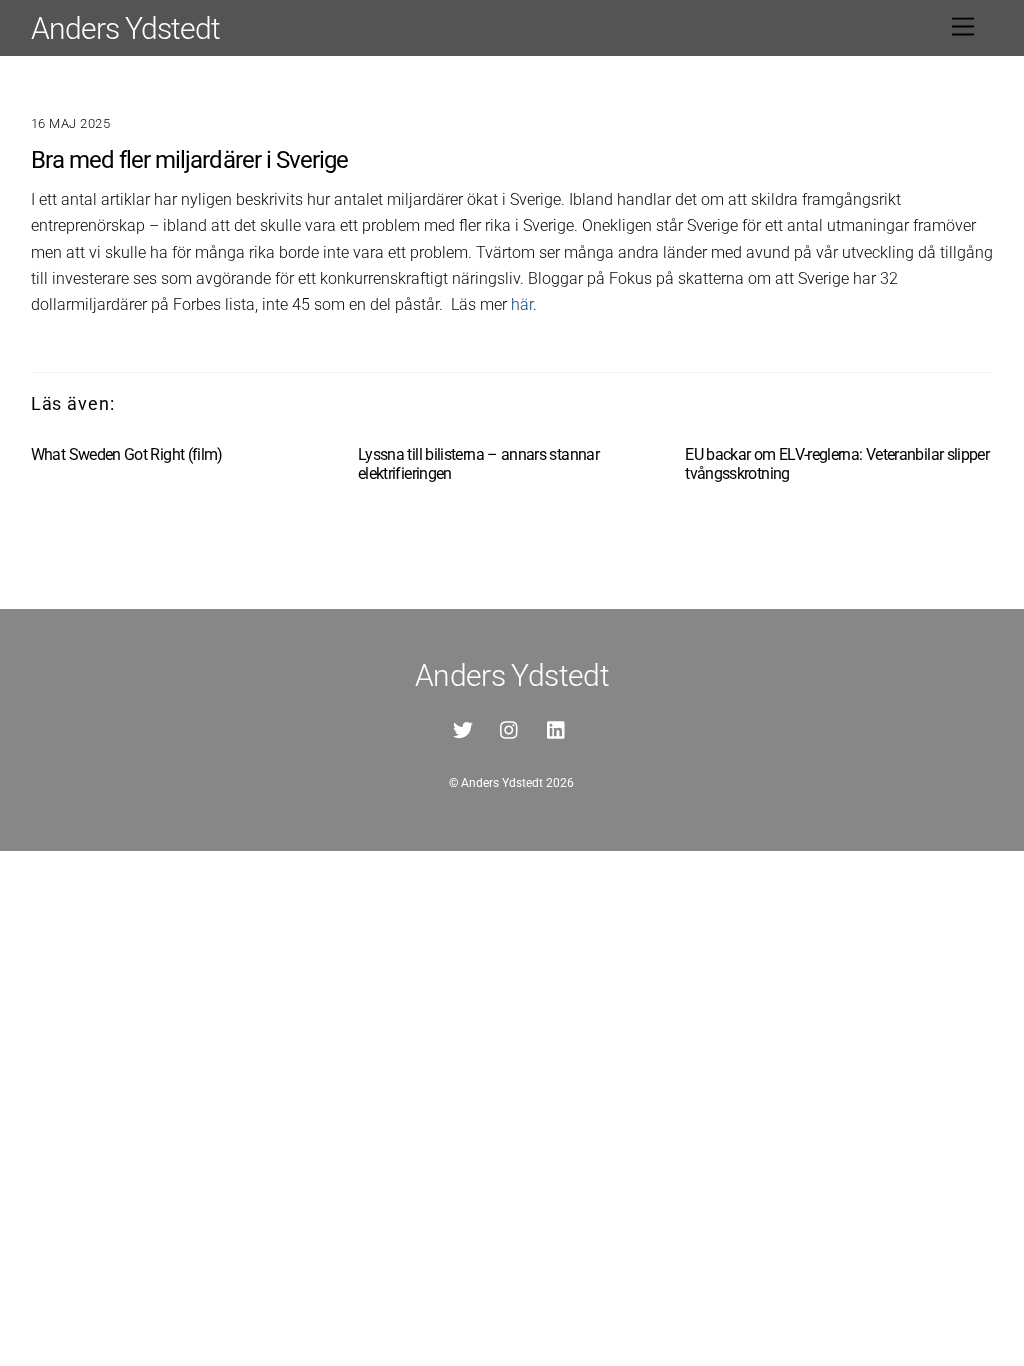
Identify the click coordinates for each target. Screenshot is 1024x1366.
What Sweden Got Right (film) (127, 454)
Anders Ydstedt (502, 783)
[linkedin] (557, 728)
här (522, 304)
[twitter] (463, 728)
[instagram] (510, 728)
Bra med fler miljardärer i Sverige (189, 160)
